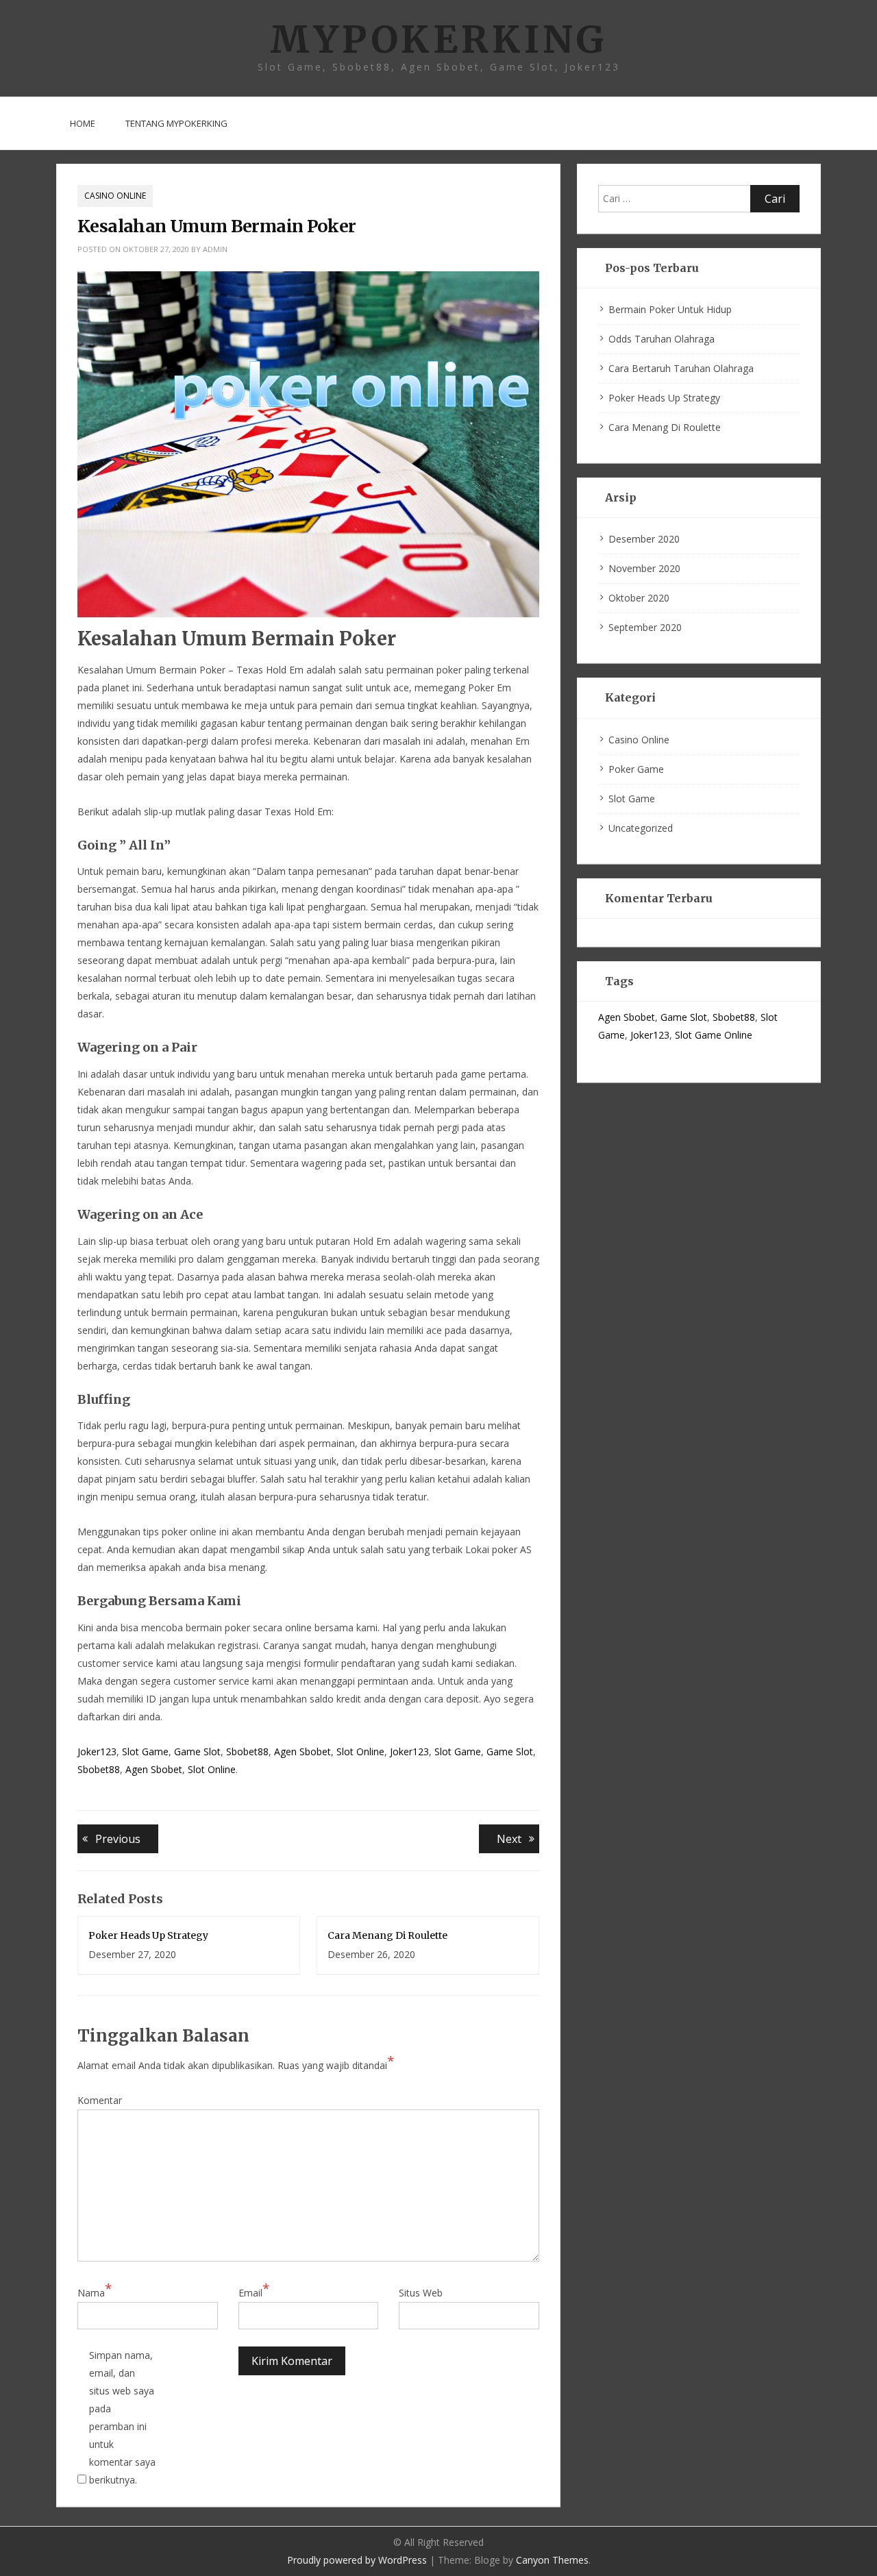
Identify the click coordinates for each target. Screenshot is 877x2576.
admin (215, 249)
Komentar (100, 2100)
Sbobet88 (247, 1751)
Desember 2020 (644, 539)
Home (83, 123)
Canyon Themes (552, 2560)
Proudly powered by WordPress (357, 2560)
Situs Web (421, 2293)
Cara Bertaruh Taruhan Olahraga (681, 368)
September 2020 (645, 627)
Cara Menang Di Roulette (387, 1935)
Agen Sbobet (302, 1751)
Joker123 (97, 1751)
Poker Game (636, 769)
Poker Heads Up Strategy (148, 1935)
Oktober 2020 (639, 598)
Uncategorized (641, 828)
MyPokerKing (438, 39)
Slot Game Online (714, 1035)
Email (254, 2292)
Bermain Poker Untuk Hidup (670, 309)
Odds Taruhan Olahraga (662, 339)
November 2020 (644, 568)
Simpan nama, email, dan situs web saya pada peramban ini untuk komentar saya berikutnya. (122, 2417)
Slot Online (360, 1751)
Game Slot (197, 1751)
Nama (95, 2292)
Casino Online (115, 196)
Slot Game (145, 1751)
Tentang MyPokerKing (176, 123)
